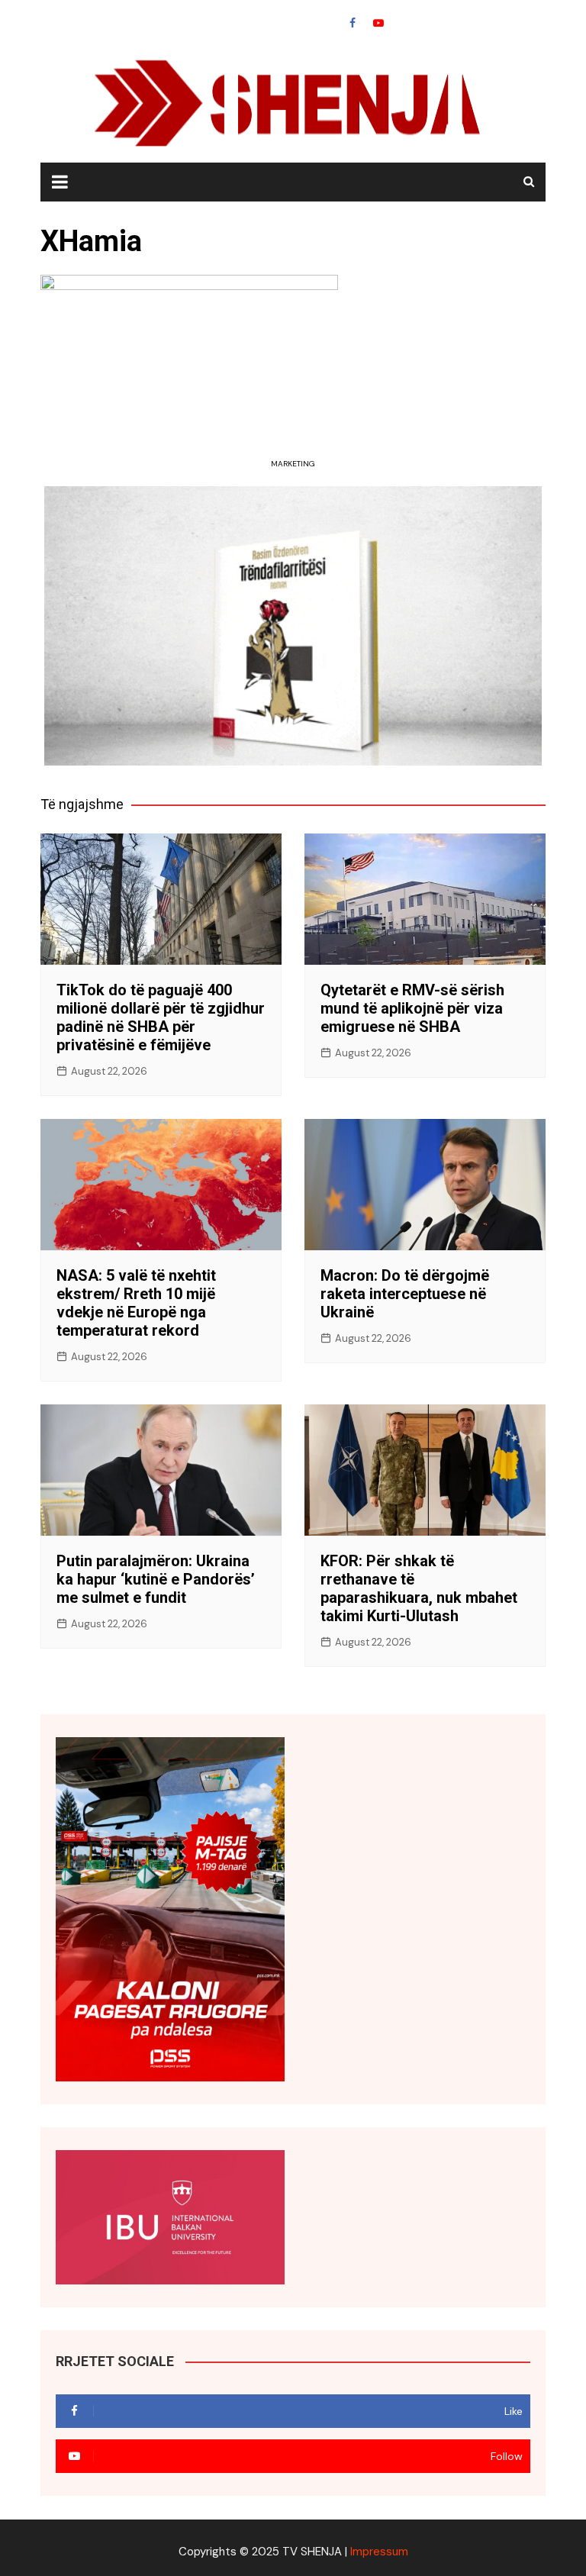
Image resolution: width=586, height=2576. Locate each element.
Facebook (353, 23)
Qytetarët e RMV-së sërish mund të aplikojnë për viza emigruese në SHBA (412, 1008)
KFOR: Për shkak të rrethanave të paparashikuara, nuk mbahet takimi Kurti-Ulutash (419, 1588)
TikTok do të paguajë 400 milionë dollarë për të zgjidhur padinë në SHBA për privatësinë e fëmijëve (161, 1017)
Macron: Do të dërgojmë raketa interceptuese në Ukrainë (405, 1294)
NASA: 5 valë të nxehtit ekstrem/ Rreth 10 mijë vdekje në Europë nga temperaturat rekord (136, 1303)
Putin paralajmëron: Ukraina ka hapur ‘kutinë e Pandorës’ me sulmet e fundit (156, 1579)
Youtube (378, 23)
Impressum (379, 2552)
